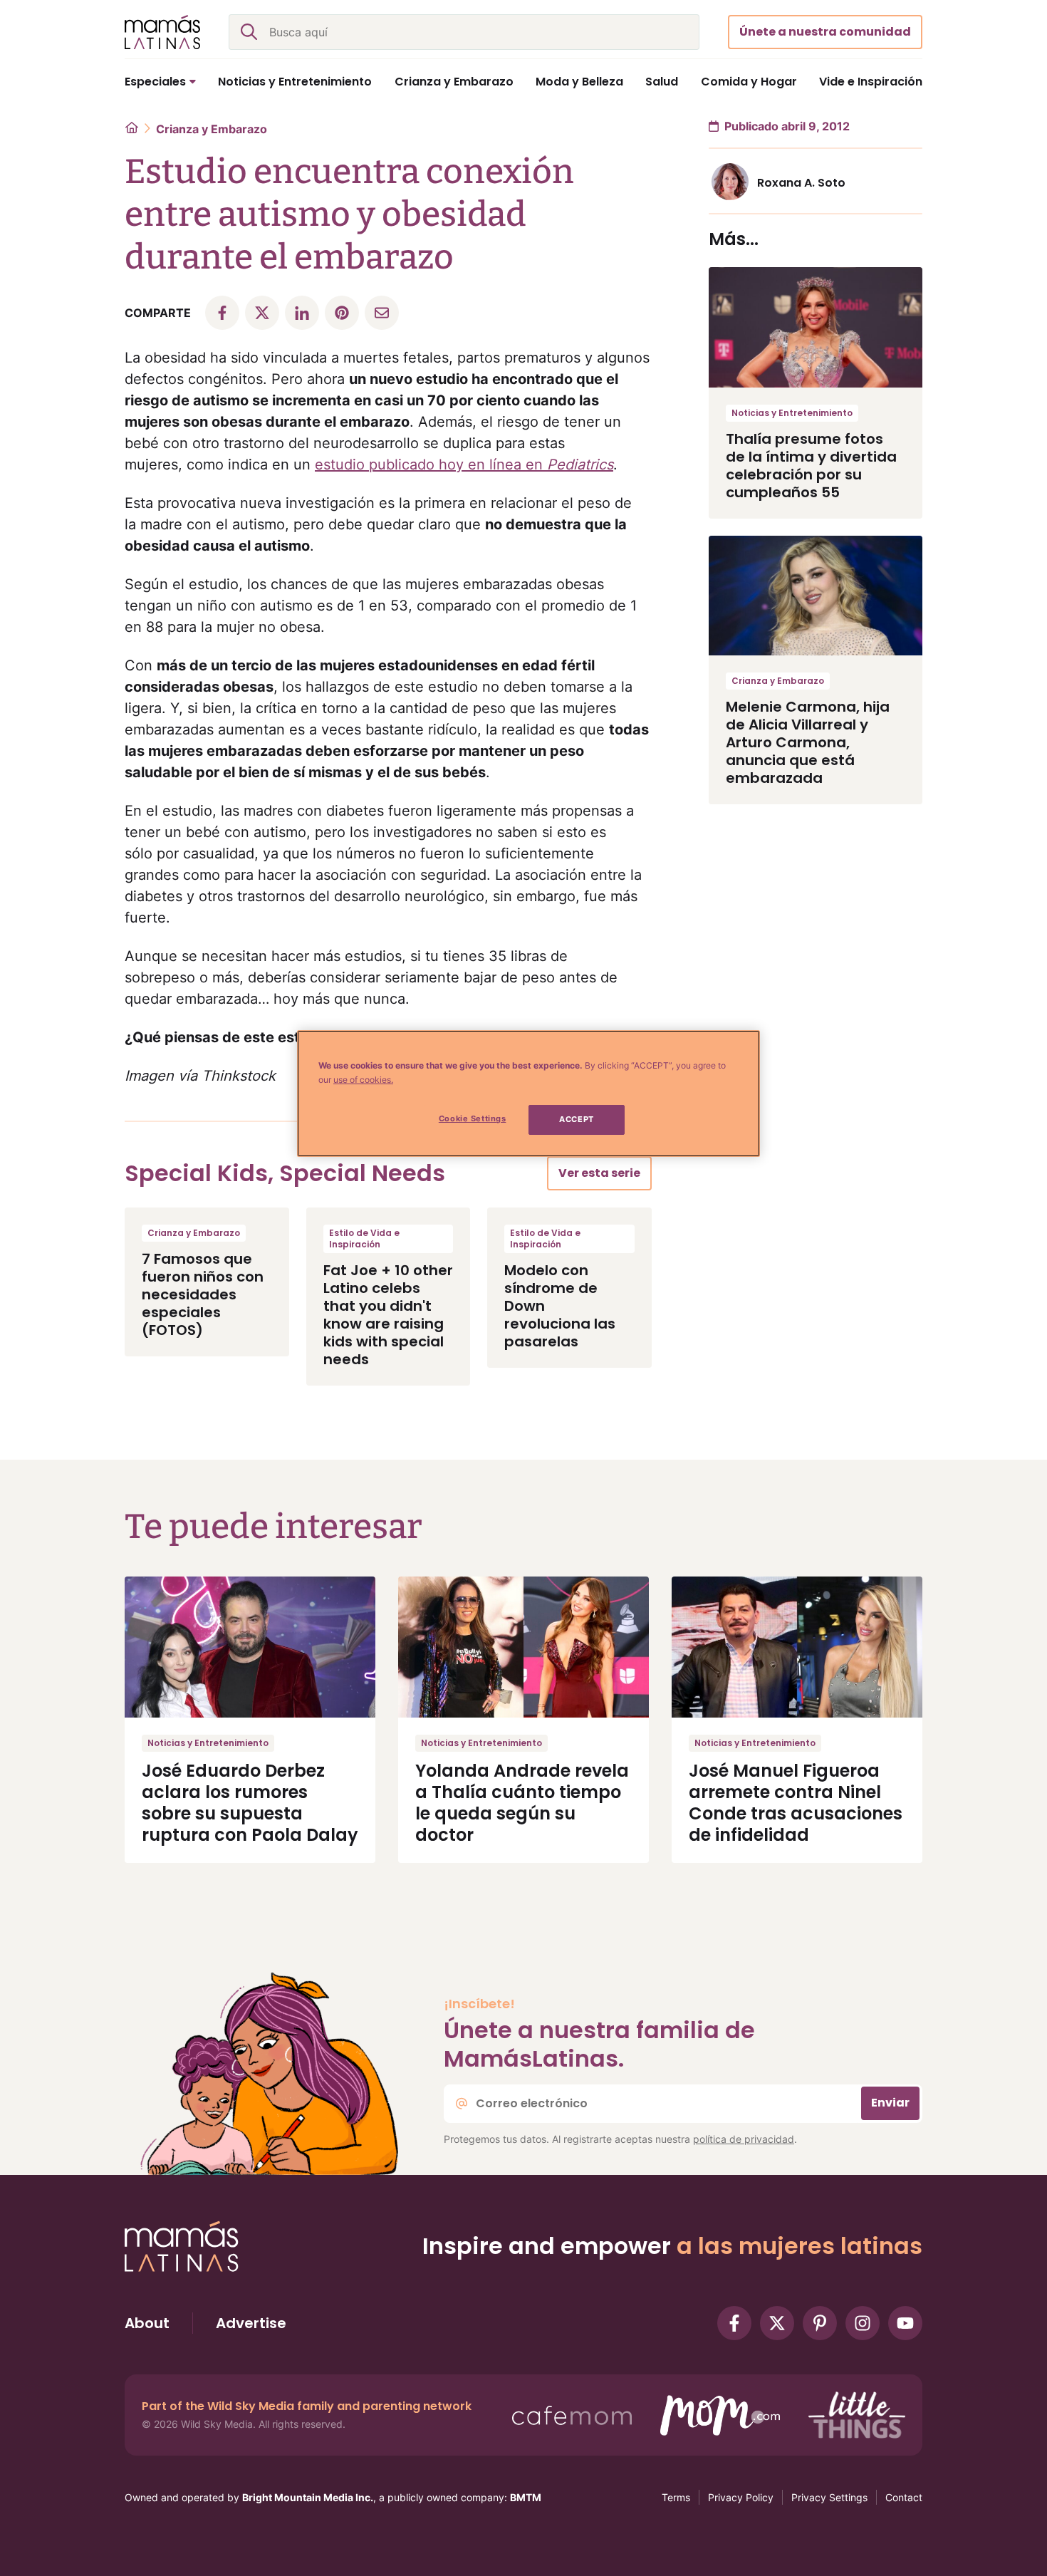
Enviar (890, 2103)
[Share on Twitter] (262, 313)
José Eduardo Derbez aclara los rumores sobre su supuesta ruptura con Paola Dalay (250, 1803)
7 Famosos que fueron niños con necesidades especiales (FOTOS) (203, 1294)
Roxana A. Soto (801, 183)
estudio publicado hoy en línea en (464, 464)
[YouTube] (905, 2323)
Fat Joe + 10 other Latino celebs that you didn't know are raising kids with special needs (388, 1315)
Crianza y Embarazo (212, 129)
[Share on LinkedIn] (302, 313)
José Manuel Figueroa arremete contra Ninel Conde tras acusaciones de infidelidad (796, 1803)
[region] (528, 1094)
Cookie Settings (473, 1118)
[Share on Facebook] (222, 313)
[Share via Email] (382, 313)
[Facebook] (734, 2323)
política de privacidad (744, 2139)
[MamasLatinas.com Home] (162, 32)
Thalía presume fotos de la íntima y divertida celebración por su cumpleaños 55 (811, 466)
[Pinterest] (820, 2323)
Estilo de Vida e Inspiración (364, 1238)
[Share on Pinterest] (342, 313)
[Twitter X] (777, 2323)
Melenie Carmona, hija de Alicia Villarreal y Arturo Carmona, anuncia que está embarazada (808, 742)
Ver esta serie (599, 1173)
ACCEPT (576, 1119)
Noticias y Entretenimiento (792, 413)
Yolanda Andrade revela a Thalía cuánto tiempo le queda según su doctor (522, 1803)
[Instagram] (863, 2323)
